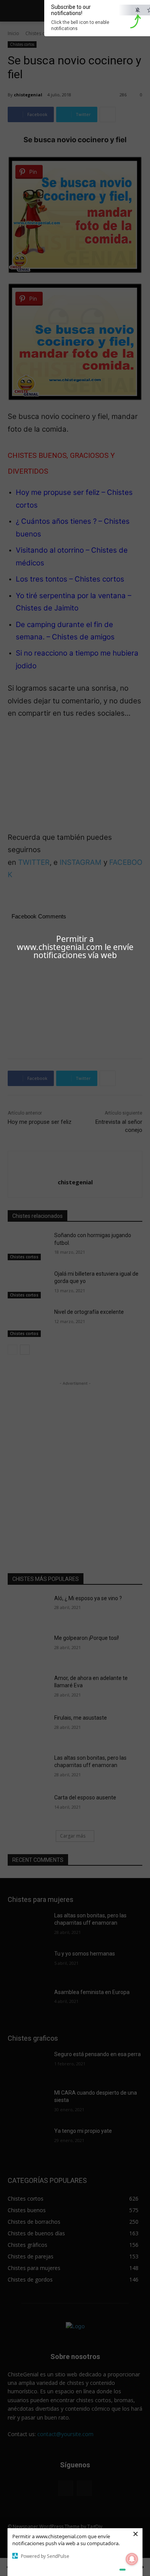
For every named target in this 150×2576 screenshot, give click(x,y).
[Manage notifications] (132, 2559)
